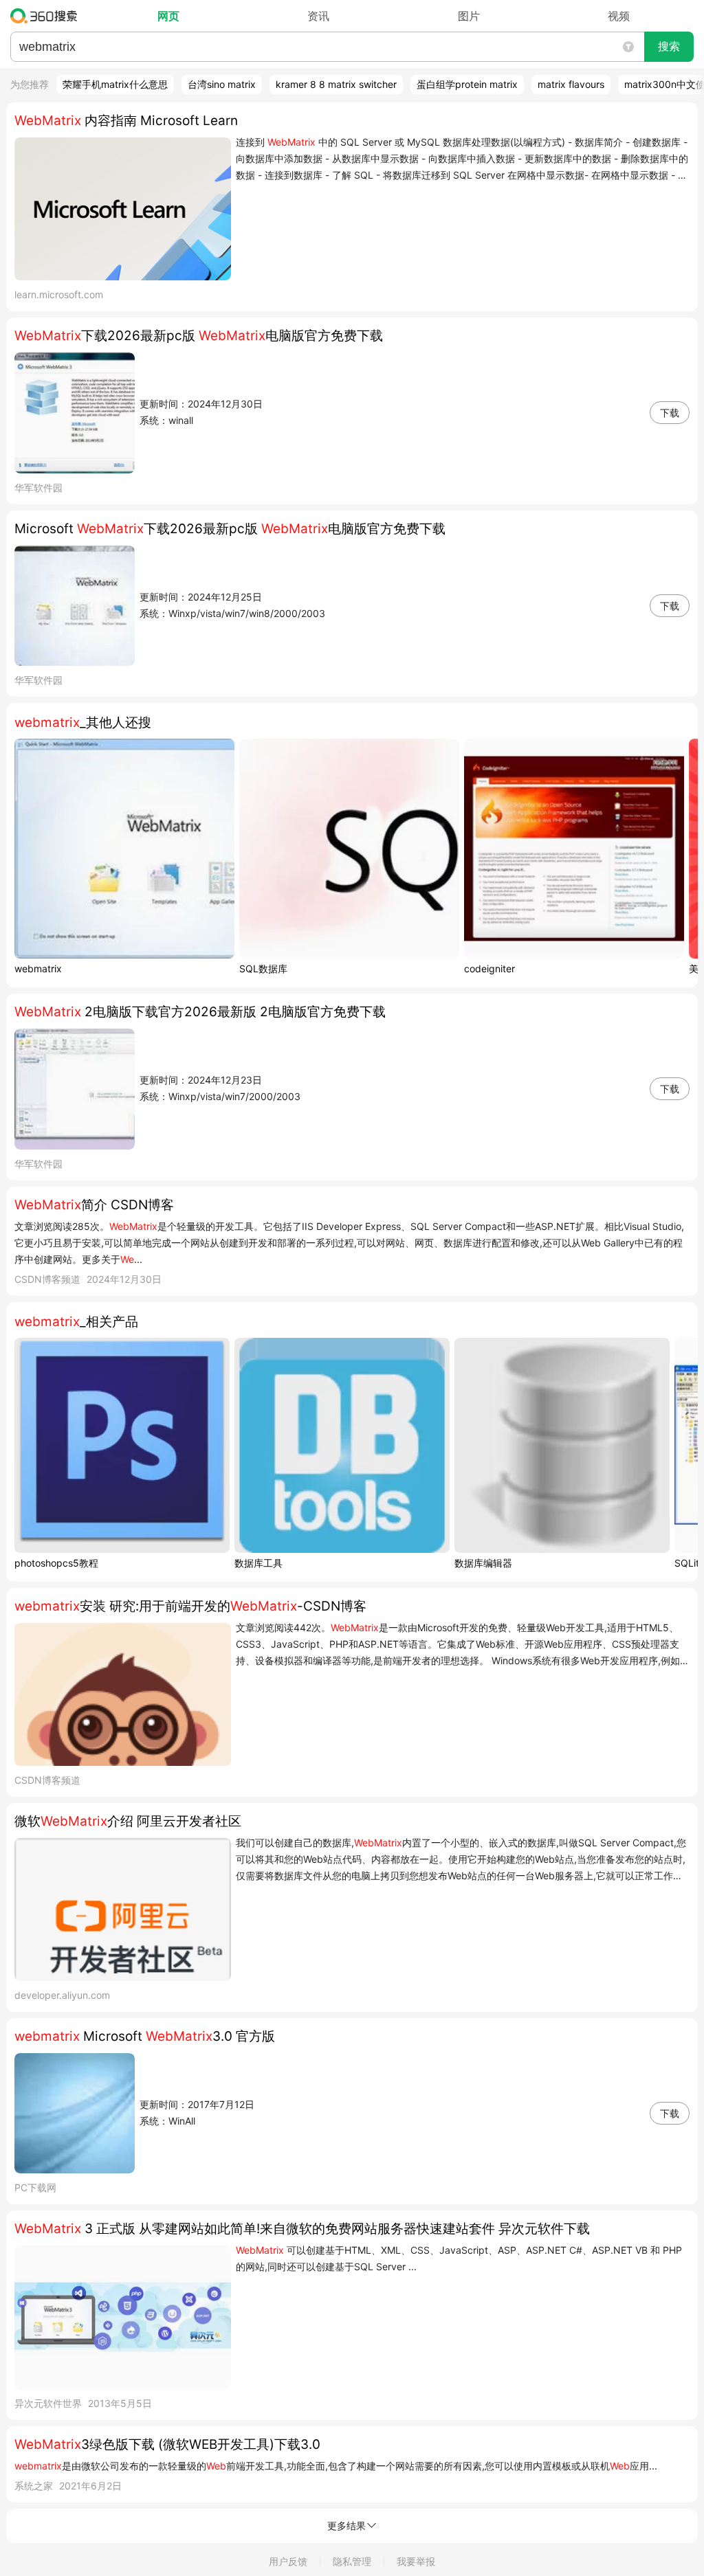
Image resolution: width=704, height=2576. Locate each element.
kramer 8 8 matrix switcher (336, 84)
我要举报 (416, 2561)
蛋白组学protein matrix (467, 84)
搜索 (669, 46)
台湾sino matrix (222, 84)
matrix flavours (571, 84)
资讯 (318, 16)
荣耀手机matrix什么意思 (115, 84)
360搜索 (47, 16)
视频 (619, 16)
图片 (469, 16)
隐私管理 (352, 2561)
